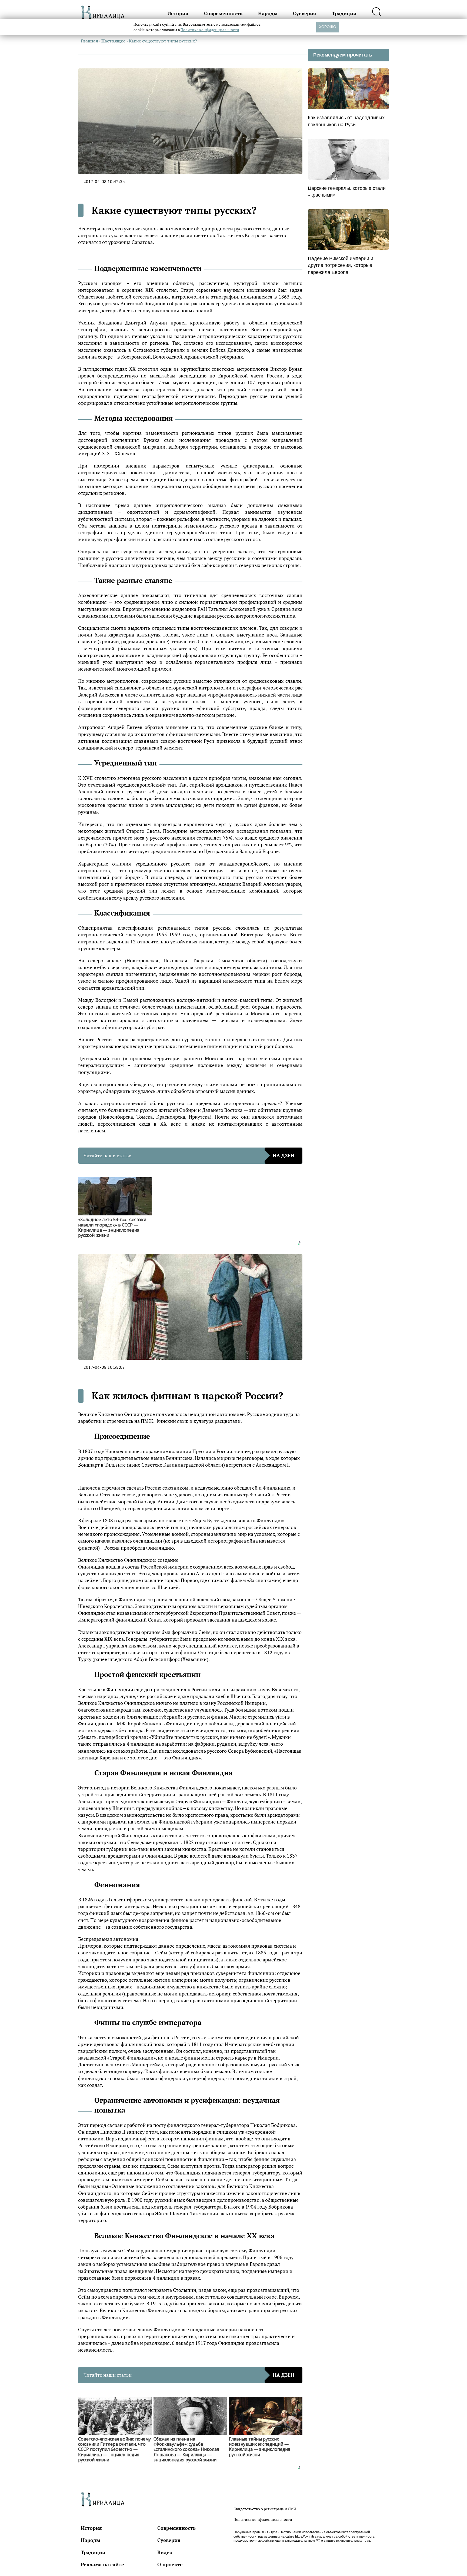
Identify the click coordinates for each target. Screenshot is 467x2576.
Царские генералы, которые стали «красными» (347, 192)
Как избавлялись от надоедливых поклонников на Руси (346, 121)
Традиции (344, 13)
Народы (268, 13)
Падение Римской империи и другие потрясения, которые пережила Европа (341, 265)
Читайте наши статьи (189, 1155)
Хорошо (328, 27)
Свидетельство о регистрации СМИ (265, 2509)
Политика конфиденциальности (263, 2519)
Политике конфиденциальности (210, 30)
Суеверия (305, 13)
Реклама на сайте (102, 2564)
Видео (165, 2552)
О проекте (170, 2564)
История (178, 13)
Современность (223, 13)
